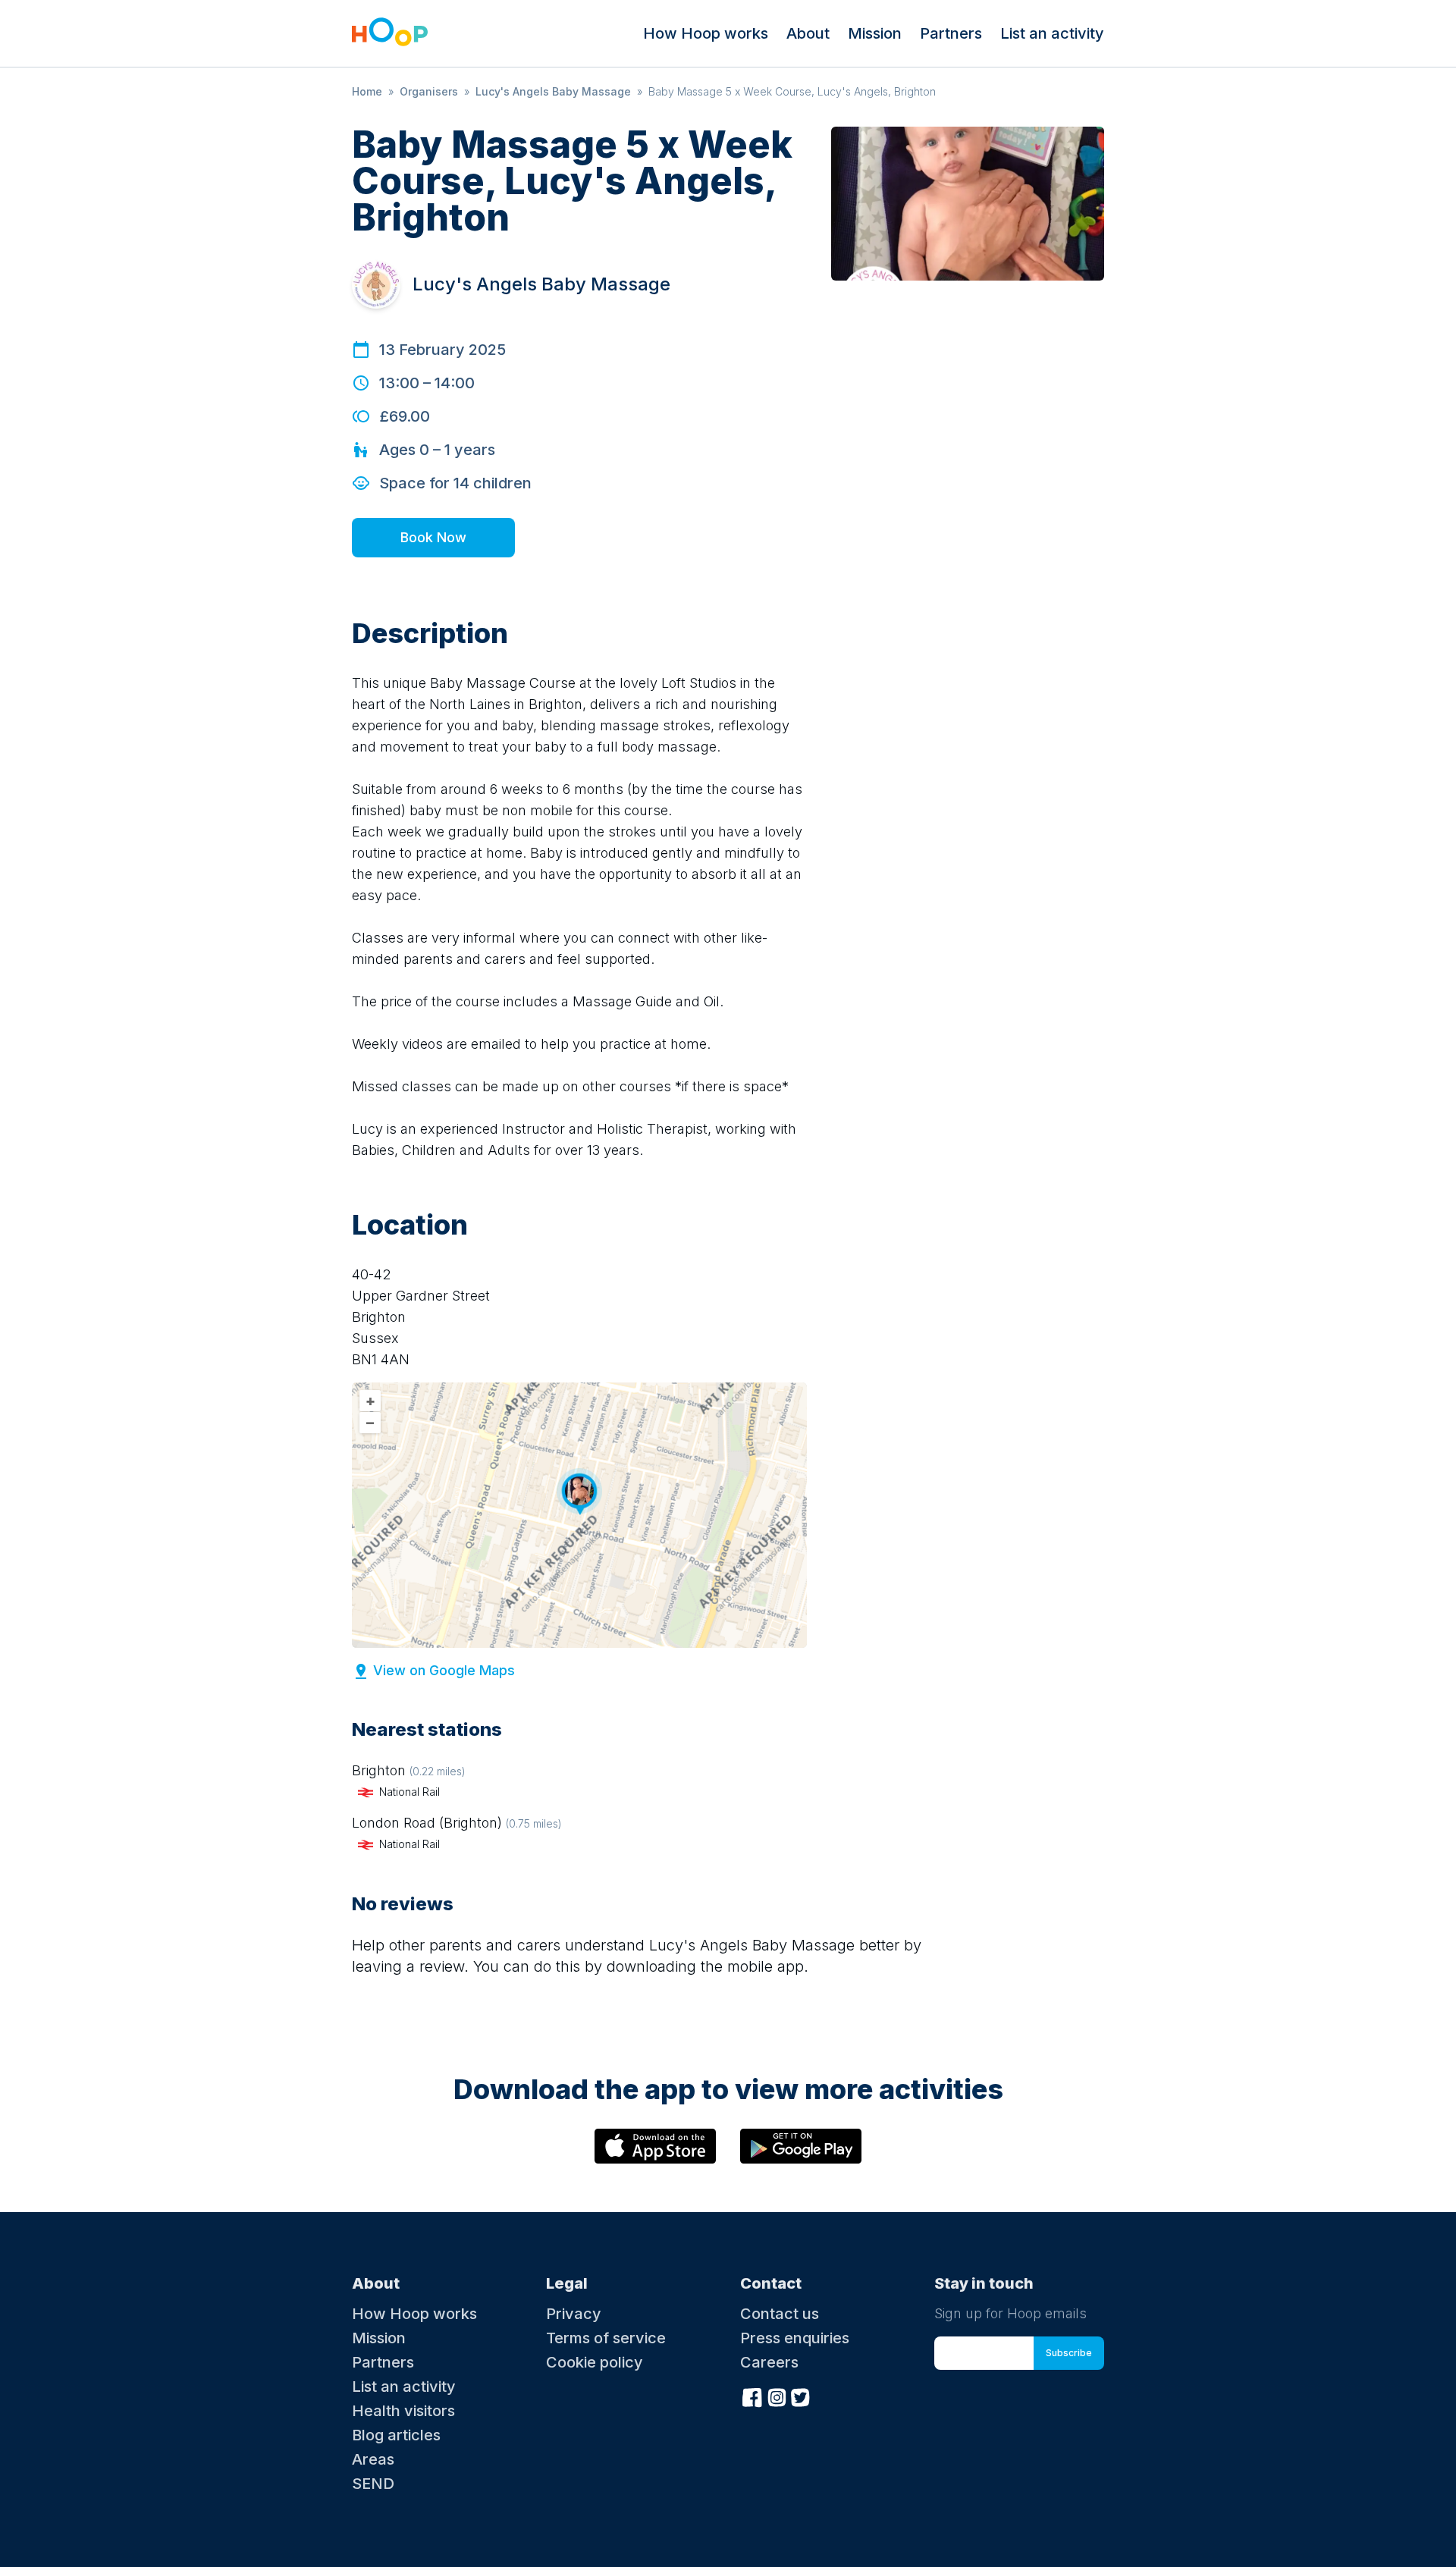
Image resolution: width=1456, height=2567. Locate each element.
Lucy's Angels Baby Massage (553, 91)
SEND (373, 2484)
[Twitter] (801, 2396)
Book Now (433, 537)
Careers (769, 2362)
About (808, 33)
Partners (951, 33)
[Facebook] (752, 2396)
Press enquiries (795, 2338)
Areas (373, 2459)
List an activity (1052, 33)
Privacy (574, 2314)
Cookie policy (595, 2362)
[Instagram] (777, 2396)
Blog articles (396, 2435)
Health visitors (403, 2411)
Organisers (429, 91)
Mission (875, 33)
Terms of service (606, 2338)
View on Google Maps (444, 1670)
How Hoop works (706, 33)
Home (367, 91)
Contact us (780, 2314)
